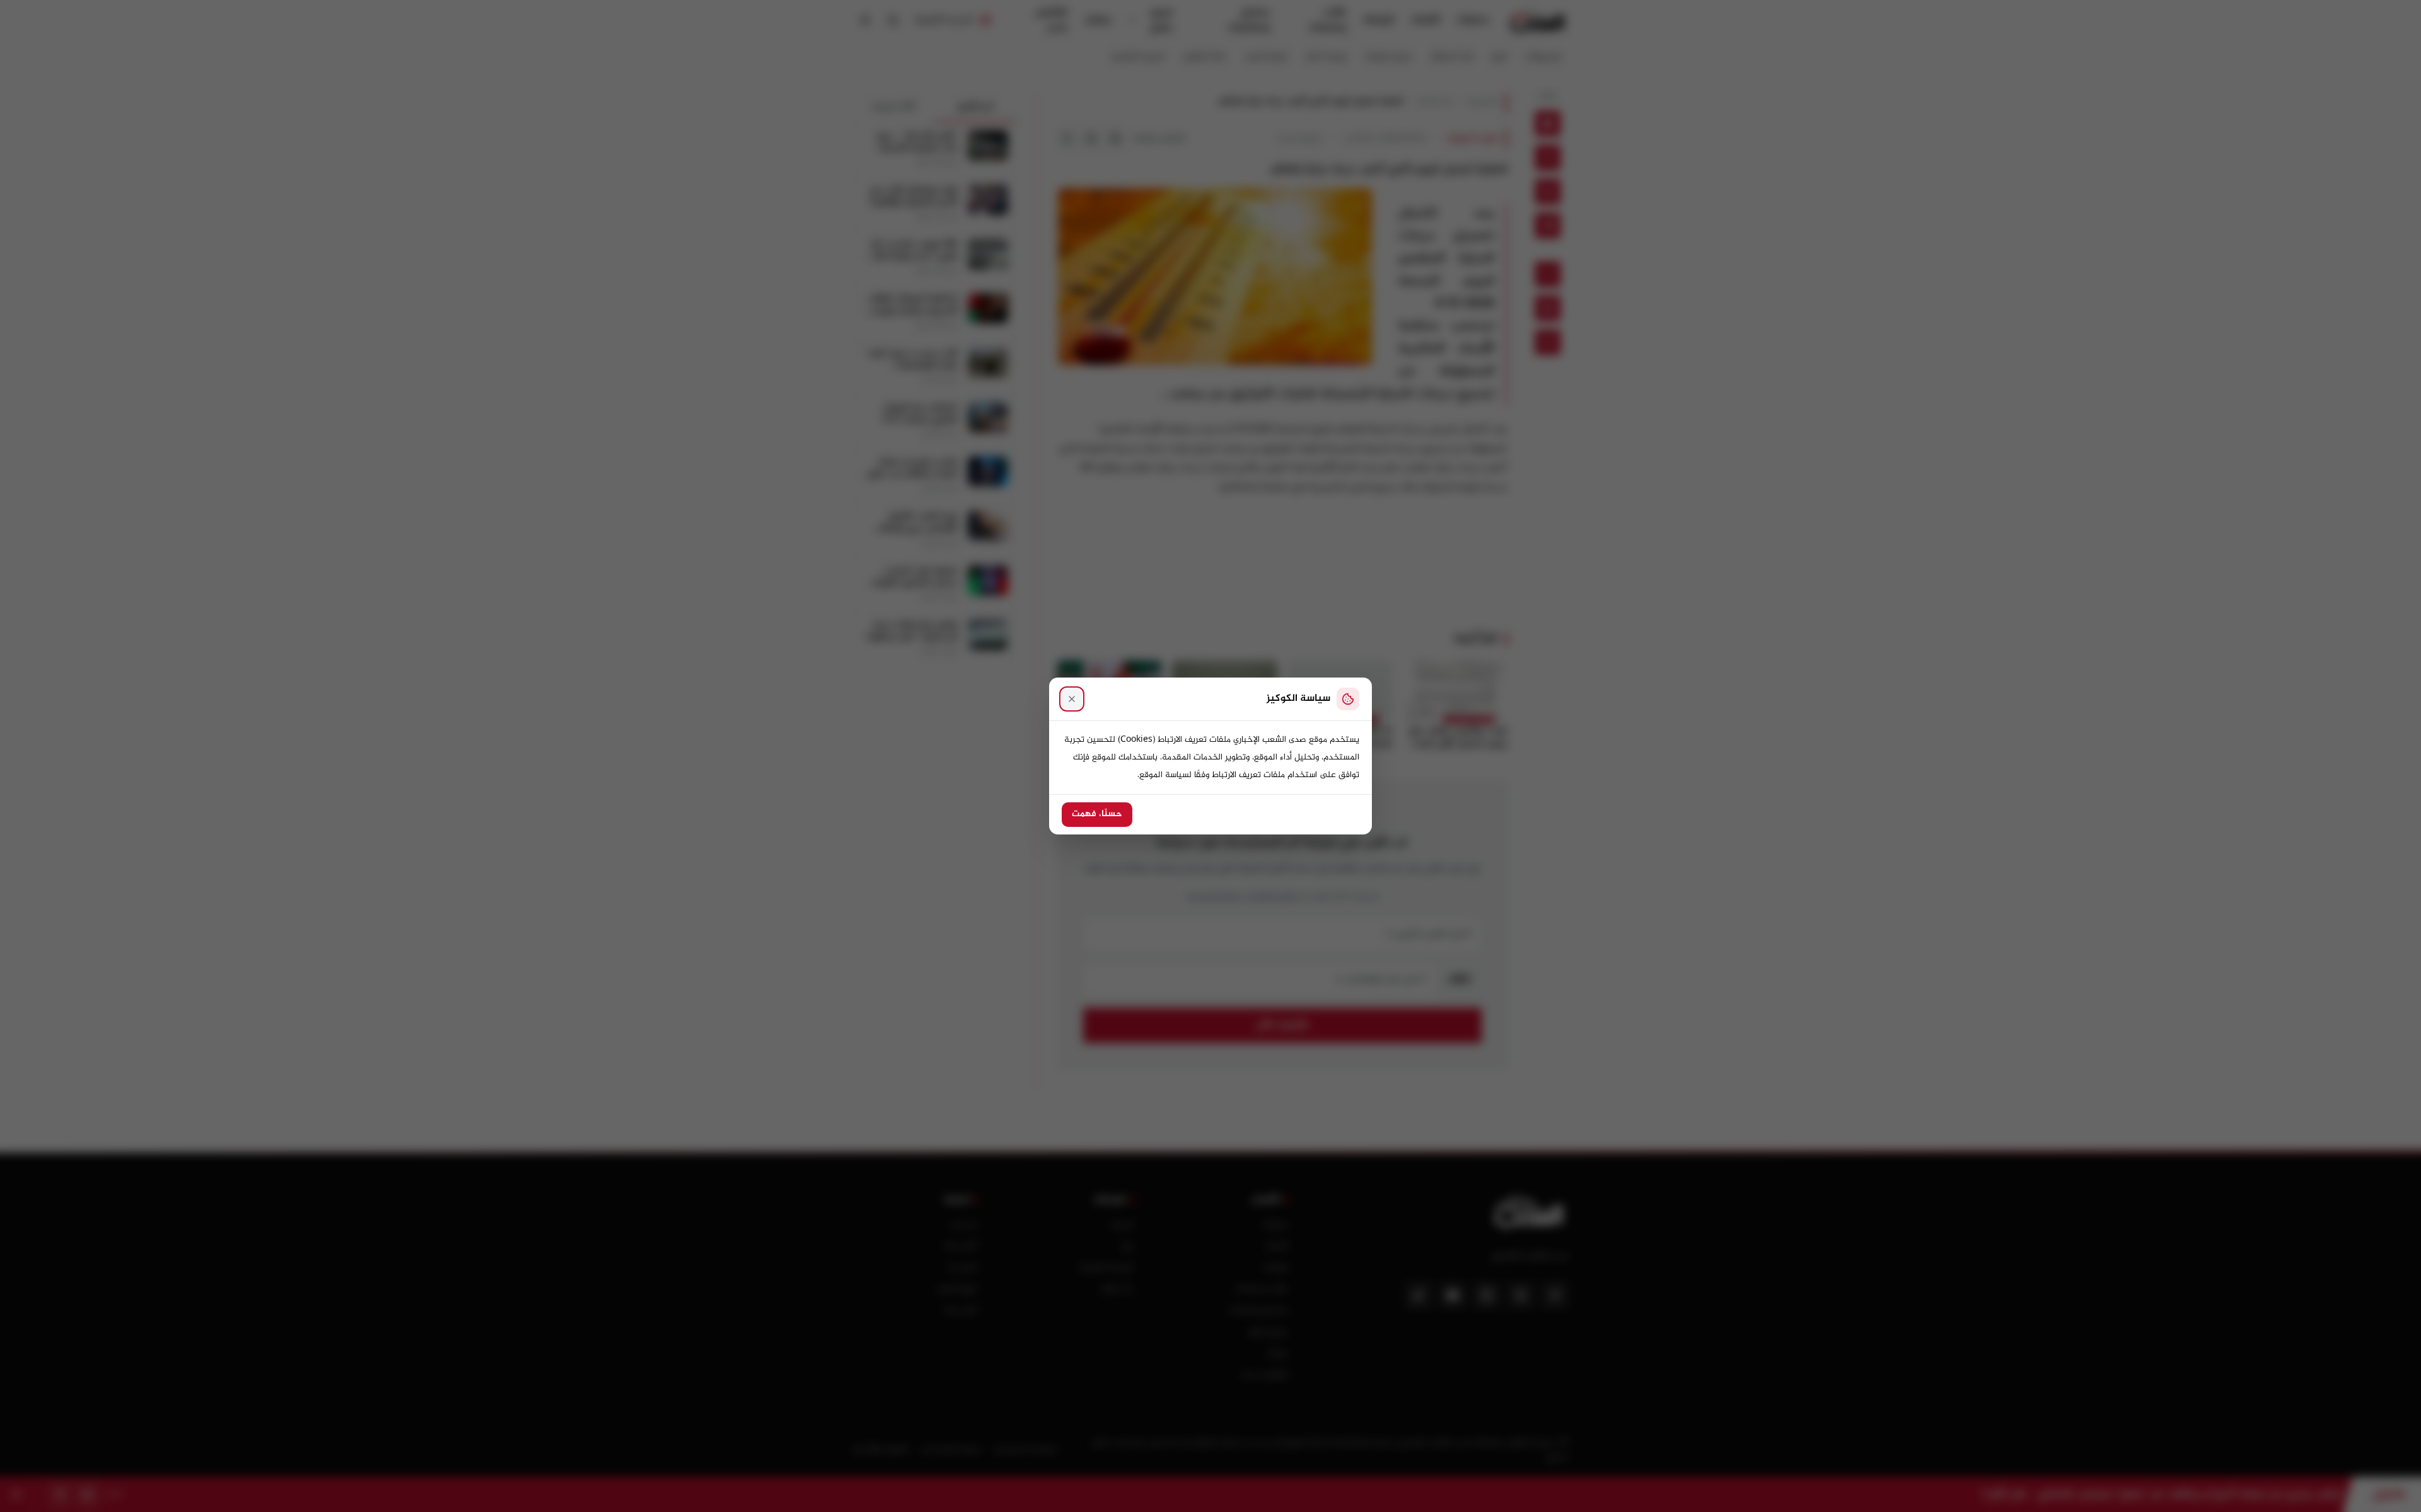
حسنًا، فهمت (1097, 814)
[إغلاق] (1072, 699)
